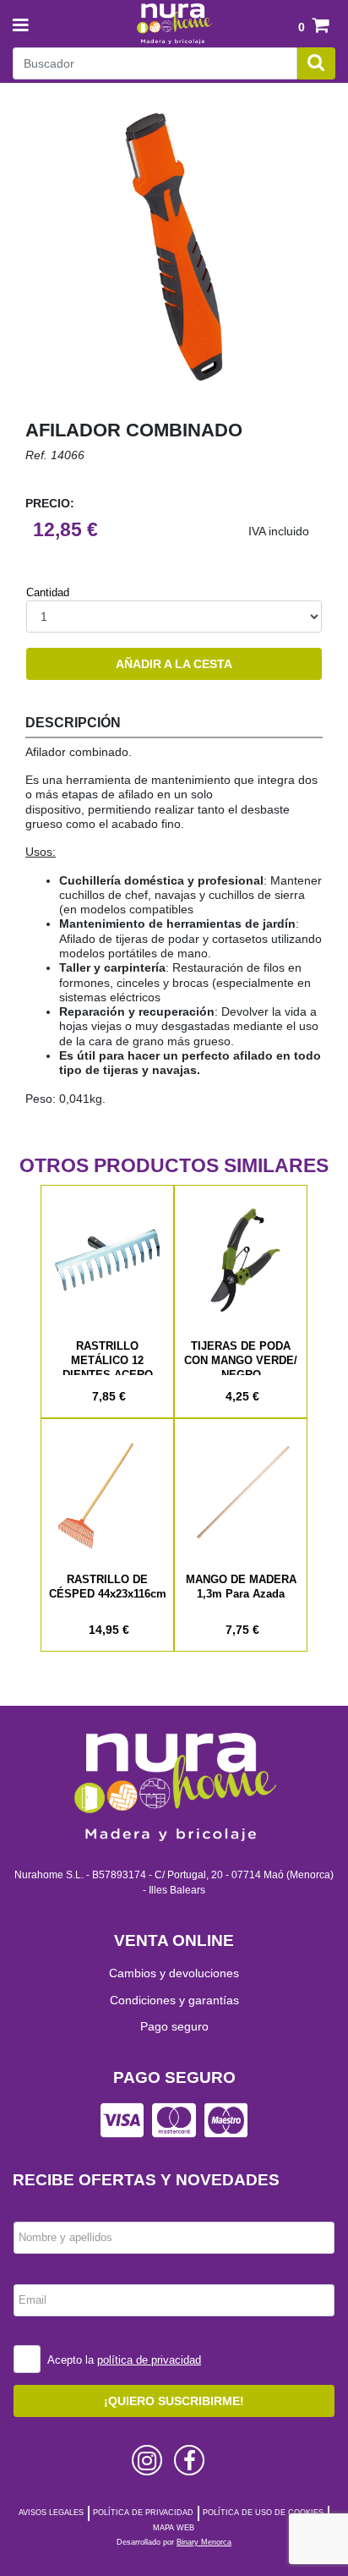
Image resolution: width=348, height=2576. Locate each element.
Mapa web (174, 2528)
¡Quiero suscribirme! (174, 2401)
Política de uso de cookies (263, 2513)
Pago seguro (174, 2026)
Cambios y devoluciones (174, 1973)
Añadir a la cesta (174, 664)
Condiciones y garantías (174, 2000)
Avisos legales (51, 2513)
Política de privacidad (143, 2513)
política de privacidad (149, 2360)
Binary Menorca (204, 2542)
